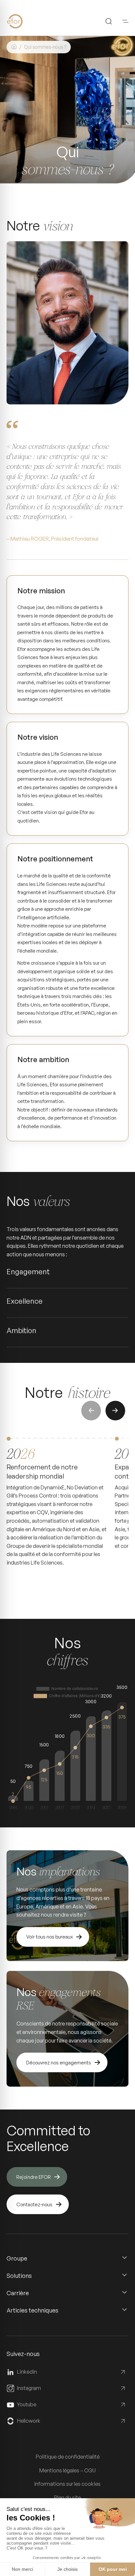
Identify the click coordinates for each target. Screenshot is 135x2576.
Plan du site (67, 2498)
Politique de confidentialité (68, 2457)
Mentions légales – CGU (67, 2470)
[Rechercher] (109, 21)
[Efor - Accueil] (25, 21)
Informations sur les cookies (67, 2484)
